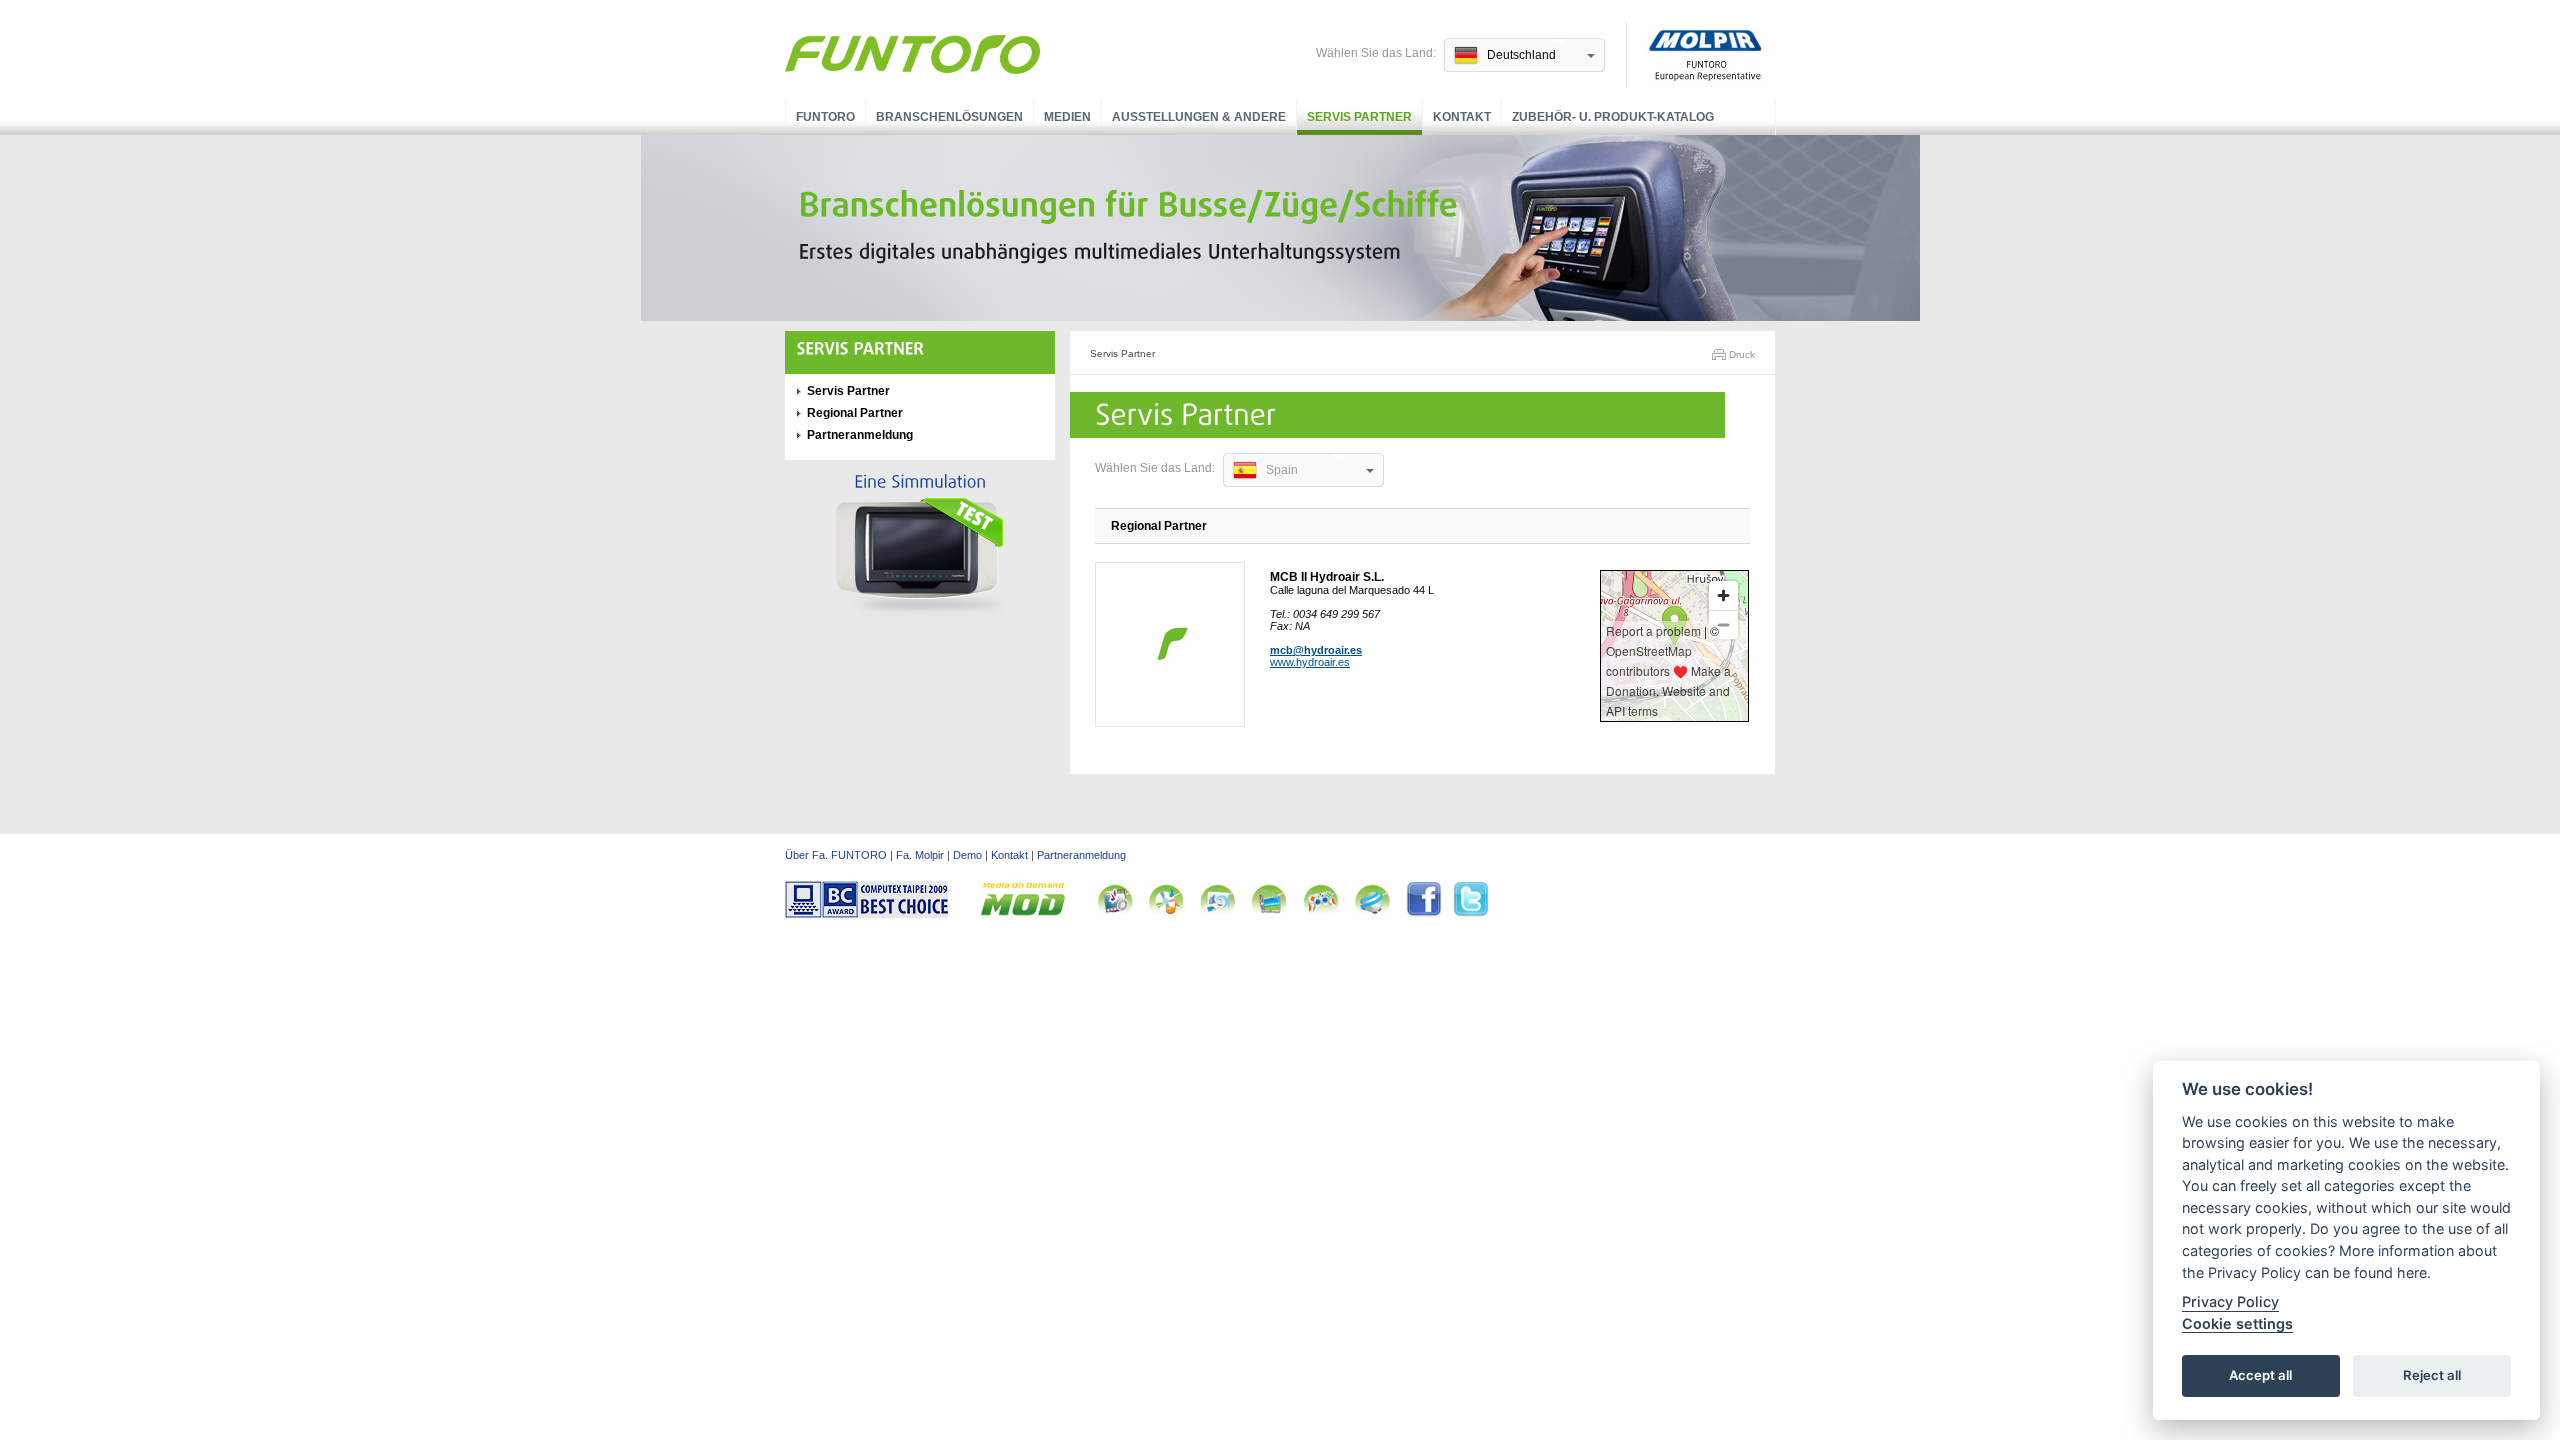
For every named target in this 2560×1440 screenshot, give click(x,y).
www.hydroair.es (1310, 662)
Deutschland (1521, 55)
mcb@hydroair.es (1316, 650)
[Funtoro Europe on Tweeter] (1471, 914)
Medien (1067, 117)
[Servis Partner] (861, 348)
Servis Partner (1359, 117)
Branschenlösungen (949, 117)
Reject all (2432, 1376)
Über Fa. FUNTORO (836, 855)
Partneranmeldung (860, 435)
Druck (1742, 354)
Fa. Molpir (920, 855)
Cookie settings (2237, 1323)
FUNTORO (825, 117)
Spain (1282, 470)
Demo (967, 855)
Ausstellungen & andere (1199, 117)
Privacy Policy (2230, 1302)
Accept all (2260, 1376)
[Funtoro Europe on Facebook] (1429, 914)
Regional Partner (855, 413)
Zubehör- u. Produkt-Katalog (1613, 117)
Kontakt (1462, 117)
